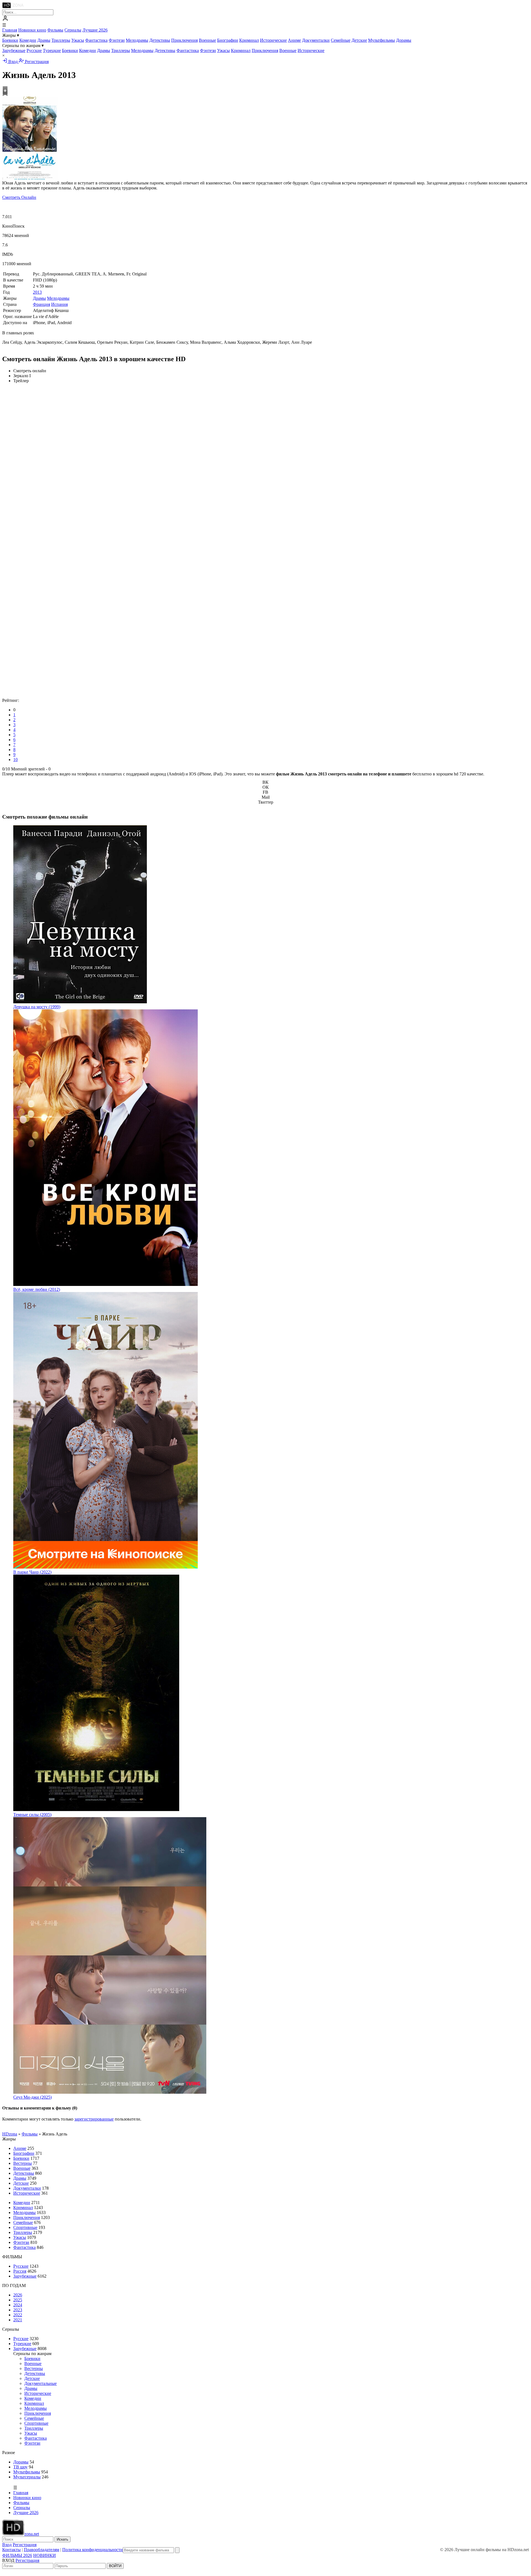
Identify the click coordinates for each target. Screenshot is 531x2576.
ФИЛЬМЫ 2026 (17, 2555)
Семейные (341, 40)
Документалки (316, 40)
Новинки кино (32, 30)
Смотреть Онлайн (19, 197)
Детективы (160, 40)
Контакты (11, 2550)
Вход (13, 62)
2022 (18, 2315)
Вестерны (23, 2163)
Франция (41, 304)
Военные (207, 40)
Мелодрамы (137, 40)
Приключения (184, 40)
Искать (63, 2539)
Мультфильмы (382, 40)
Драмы (44, 40)
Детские (359, 40)
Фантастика (96, 40)
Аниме (294, 40)
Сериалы (73, 30)
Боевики (10, 40)
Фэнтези (117, 40)
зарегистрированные (94, 2119)
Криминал (249, 40)
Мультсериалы (27, 2477)
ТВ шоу (20, 2467)
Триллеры (61, 40)
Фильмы (55, 30)
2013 (37, 292)
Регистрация (36, 62)
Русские (34, 50)
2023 (18, 2310)
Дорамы (404, 40)
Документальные (41, 2383)
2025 (18, 2300)
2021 (18, 2320)
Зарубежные (14, 50)
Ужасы (78, 40)
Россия (20, 2271)
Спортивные (25, 2227)
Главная (10, 30)
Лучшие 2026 (95, 30)
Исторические (273, 40)
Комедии (28, 40)
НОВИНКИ (45, 2555)
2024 (18, 2305)
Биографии (228, 40)
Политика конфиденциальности (93, 2550)
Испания (59, 304)
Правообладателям (41, 2550)
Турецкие (52, 50)
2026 (18, 2295)
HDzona (10, 2134)
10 (15, 760)
